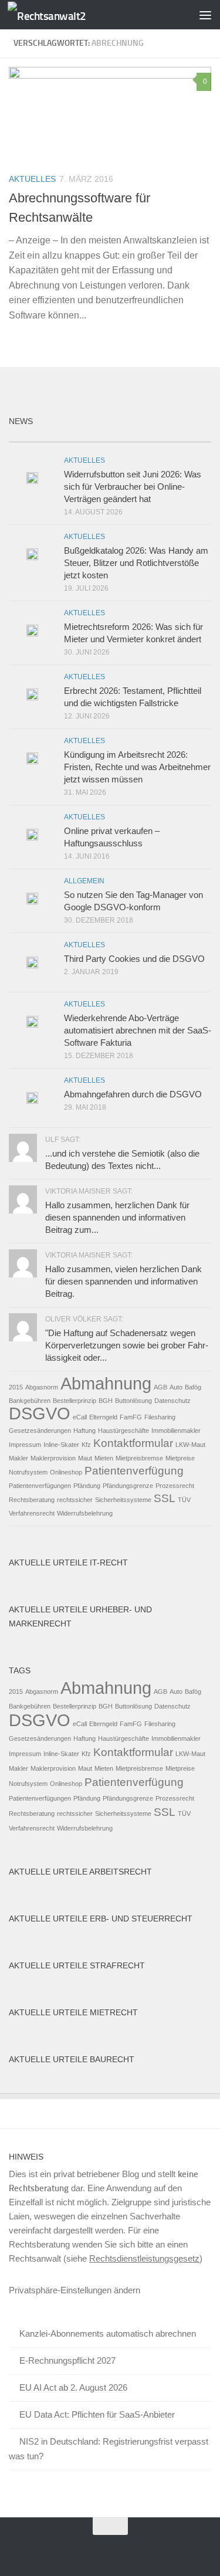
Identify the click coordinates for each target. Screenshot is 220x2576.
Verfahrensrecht (32, 1513)
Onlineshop (66, 1472)
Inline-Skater (61, 1445)
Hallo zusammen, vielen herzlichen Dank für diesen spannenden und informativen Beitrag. (123, 1281)
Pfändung (87, 1486)
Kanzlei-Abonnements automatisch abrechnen (108, 2333)
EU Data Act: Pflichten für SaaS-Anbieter (97, 2414)
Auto (176, 1387)
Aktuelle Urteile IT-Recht (68, 1562)
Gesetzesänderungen (40, 1431)
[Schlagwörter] (186, 437)
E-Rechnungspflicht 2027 (67, 2360)
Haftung (84, 1431)
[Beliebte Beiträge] (84, 437)
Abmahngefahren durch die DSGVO (133, 1094)
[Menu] (205, 15)
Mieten (104, 1458)
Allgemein (84, 881)
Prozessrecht (175, 1486)
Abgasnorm (42, 1387)
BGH (106, 1401)
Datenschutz (172, 1401)
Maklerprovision (53, 1458)
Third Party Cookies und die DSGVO (134, 959)
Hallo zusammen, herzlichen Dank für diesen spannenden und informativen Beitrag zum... (117, 1217)
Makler (18, 1458)
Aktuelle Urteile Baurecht (72, 2059)
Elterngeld (103, 1417)
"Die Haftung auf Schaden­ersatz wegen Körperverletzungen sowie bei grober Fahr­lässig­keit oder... (127, 1345)
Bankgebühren (30, 1401)
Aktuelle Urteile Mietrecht (73, 2012)
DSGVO (40, 1413)
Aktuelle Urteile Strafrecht (77, 1965)
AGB (160, 1387)
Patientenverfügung (134, 1471)
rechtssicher (75, 1500)
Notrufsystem (28, 1472)
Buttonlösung (133, 1401)
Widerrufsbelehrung (85, 1513)
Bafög (193, 1387)
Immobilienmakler (176, 1431)
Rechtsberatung (32, 1500)
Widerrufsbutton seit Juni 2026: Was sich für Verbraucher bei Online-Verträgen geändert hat (133, 487)
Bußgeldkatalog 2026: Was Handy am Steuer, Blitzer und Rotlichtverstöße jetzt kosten (136, 563)
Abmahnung (106, 1383)
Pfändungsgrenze (128, 1486)
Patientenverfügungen (40, 1486)
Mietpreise (180, 1458)
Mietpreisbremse (139, 1458)
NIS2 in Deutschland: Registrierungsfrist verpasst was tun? (109, 2449)
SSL (165, 1498)
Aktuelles (32, 179)
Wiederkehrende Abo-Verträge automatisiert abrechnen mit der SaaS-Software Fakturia (138, 1030)
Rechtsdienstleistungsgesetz (144, 2258)
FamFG (131, 1417)
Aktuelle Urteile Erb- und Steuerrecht (101, 1919)
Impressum (25, 1445)
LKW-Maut (190, 1445)
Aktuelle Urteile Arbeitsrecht (80, 1872)
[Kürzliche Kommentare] (136, 437)
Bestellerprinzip (75, 1401)
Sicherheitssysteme (123, 1500)
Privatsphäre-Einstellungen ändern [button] (75, 2290)
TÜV (184, 1500)
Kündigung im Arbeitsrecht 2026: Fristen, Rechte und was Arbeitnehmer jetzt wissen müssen (137, 767)
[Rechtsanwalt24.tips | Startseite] (60, 15)
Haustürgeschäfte (123, 1431)
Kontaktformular (133, 1443)
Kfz (86, 1445)
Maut (85, 1458)
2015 (16, 1387)
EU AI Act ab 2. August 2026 (73, 2387)
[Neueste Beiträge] (34, 437)
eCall (80, 1417)
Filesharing (160, 1417)
